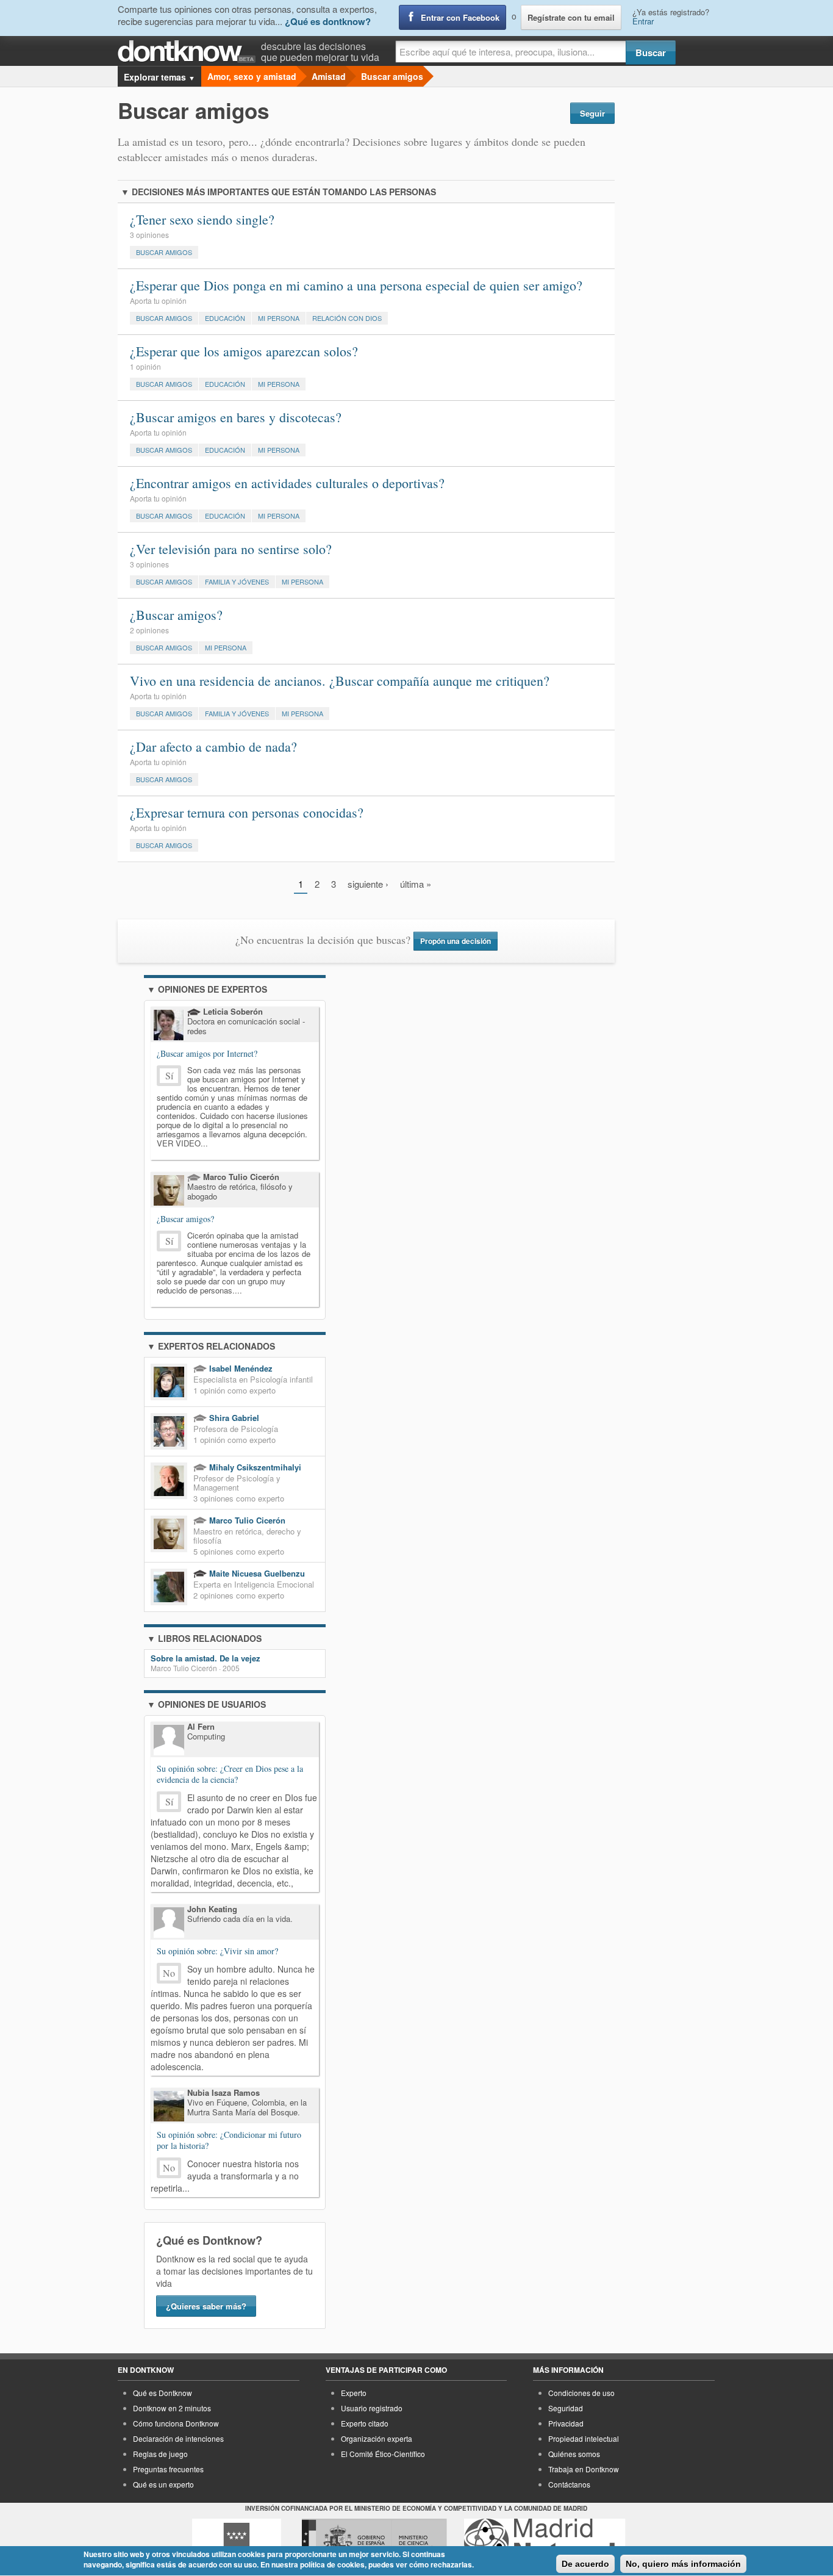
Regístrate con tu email (571, 17)
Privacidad (566, 2423)
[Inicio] (189, 52)
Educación (225, 318)
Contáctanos (569, 2484)
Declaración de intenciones (178, 2438)
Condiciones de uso (581, 2393)
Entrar (643, 21)
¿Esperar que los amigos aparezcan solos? (244, 351)
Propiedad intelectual (584, 2438)
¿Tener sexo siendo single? (202, 219)
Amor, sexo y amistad (252, 76)
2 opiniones (149, 630)
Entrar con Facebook (460, 17)
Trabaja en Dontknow (584, 2469)
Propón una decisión (456, 941)
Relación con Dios (347, 318)
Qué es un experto (163, 2484)
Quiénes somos (574, 2454)
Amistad (329, 76)
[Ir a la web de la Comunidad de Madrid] (237, 2541)
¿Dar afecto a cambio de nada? (213, 747)
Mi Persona (279, 318)
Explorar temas (159, 77)
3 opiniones (149, 235)
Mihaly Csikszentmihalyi (254, 1467)
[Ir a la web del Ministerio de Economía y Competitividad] (374, 2541)
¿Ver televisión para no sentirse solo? (231, 549)
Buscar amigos (392, 76)
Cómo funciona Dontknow (176, 2423)
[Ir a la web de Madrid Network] (545, 2541)
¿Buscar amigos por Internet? (207, 1053)
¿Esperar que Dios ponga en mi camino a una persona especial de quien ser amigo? (356, 285)
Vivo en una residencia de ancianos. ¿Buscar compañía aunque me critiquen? (340, 681)
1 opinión (145, 366)
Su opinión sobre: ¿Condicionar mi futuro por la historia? (229, 2140)
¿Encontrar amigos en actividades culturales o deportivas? (287, 483)
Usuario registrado (372, 2408)
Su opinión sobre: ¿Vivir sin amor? (217, 1951)
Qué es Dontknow (163, 2393)
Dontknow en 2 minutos (172, 2408)
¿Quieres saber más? (206, 2306)
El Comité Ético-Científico (383, 2454)
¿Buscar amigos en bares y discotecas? (236, 417)
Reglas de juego (160, 2454)
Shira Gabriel (233, 1418)
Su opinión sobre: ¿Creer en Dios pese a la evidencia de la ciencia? (230, 1774)
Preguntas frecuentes (168, 2469)
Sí (169, 1075)
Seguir (592, 113)
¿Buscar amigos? (176, 615)
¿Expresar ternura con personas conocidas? (247, 812)
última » (416, 884)
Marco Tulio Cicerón (246, 1520)
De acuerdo (585, 2564)
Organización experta (377, 2438)
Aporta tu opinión (158, 300)
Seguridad (566, 2408)
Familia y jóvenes (237, 581)
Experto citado (365, 2423)
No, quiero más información (683, 2564)
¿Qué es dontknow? (328, 21)
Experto (354, 2393)
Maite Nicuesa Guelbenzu (256, 1573)
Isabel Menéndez (240, 1368)
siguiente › (368, 884)
